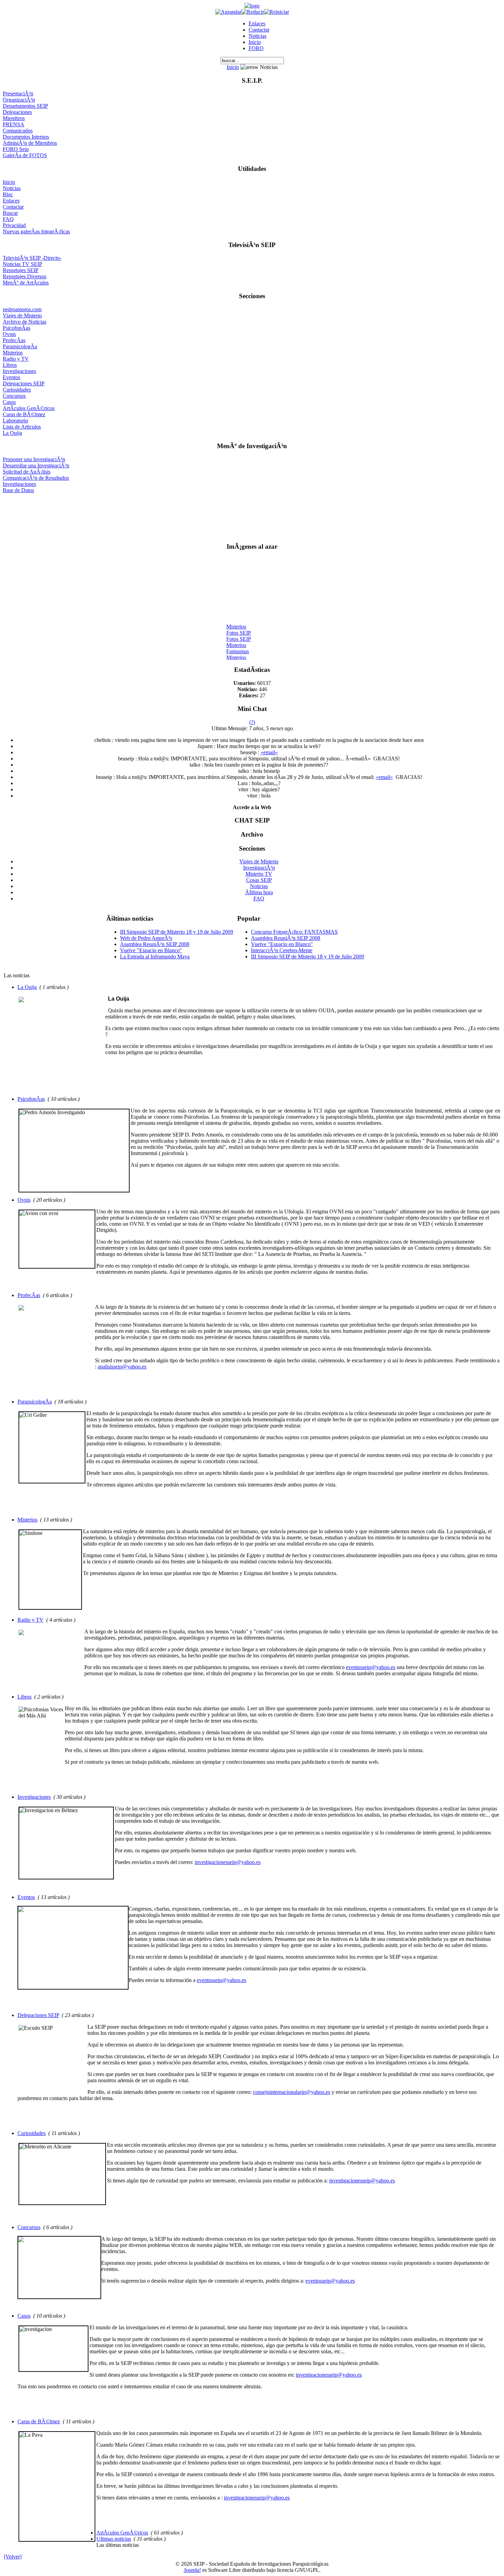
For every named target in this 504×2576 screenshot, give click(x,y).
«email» (269, 752)
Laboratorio (15, 421)
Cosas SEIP (259, 880)
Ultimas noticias (114, 2539)
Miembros (14, 118)
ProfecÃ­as (14, 340)
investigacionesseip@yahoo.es (228, 1862)
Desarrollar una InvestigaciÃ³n (36, 465)
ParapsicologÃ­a (20, 346)
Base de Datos (18, 490)
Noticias (257, 36)
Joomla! (192, 2570)
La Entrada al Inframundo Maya (155, 957)
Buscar (10, 213)
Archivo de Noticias (25, 322)
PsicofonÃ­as (16, 328)
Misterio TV (259, 874)
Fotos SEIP (239, 626)
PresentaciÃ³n (18, 94)
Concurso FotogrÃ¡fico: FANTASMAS (294, 932)
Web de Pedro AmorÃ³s (146, 938)
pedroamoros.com (22, 309)
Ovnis (9, 334)
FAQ (8, 219)
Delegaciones (17, 112)
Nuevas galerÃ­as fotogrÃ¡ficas (36, 231)
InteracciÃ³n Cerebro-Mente (282, 950)
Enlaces (257, 24)
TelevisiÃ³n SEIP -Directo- (32, 258)
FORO (256, 48)
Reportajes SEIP (21, 270)
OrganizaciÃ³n (19, 100)
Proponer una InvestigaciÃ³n (34, 459)
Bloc (8, 194)
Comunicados (18, 131)
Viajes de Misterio (22, 316)
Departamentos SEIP (25, 106)
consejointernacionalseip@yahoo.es (292, 2092)
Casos (9, 402)
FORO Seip (16, 149)
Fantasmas (238, 645)
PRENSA (14, 124)
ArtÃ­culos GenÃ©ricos (29, 408)
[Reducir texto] (253, 12)
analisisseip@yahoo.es (122, 1367)
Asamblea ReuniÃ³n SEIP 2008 (155, 944)
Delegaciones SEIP (24, 383)
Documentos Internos (26, 137)
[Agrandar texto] (228, 12)
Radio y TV (16, 359)
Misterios (13, 353)
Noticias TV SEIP (22, 264)
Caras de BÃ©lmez (24, 414)
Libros (10, 365)
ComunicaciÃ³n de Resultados (36, 478)
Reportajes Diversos (25, 276)
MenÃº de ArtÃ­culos (26, 283)
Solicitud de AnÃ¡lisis (27, 472)
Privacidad (14, 225)
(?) (252, 722)
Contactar (259, 30)
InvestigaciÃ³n (259, 868)
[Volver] (13, 2557)
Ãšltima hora (259, 892)
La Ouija (12, 433)
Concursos (14, 396)
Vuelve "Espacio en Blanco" (151, 950)
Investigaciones (19, 371)
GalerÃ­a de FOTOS (25, 155)
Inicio (255, 42)
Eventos (11, 377)
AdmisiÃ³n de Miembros (30, 143)
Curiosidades (17, 390)
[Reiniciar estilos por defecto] (277, 12)
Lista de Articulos (22, 427)
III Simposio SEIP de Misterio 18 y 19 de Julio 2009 (177, 932)
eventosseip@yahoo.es (371, 1667)
